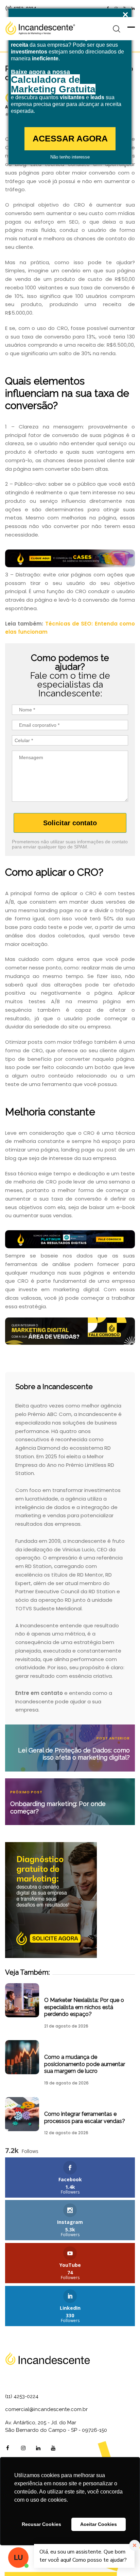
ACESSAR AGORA (70, 138)
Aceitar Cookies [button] (99, 2524)
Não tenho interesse (70, 157)
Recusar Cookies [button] (41, 2524)
